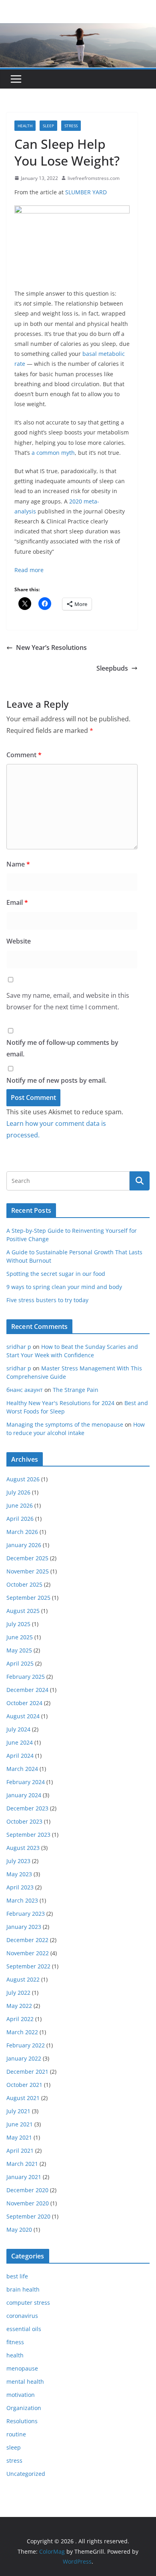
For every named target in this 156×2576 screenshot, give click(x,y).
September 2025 (28, 1598)
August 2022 (23, 1979)
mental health (25, 2382)
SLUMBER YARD (86, 192)
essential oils (24, 2329)
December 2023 (27, 1808)
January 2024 (24, 1795)
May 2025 (19, 1650)
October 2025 (24, 1584)
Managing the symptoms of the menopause (65, 1424)
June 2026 (20, 1505)
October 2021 (24, 2085)
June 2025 (20, 1637)
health (25, 126)
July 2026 (18, 1492)
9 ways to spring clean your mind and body (64, 1287)
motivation (21, 2395)
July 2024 (18, 1729)
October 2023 (24, 1821)
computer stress (28, 2303)
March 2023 (22, 1900)
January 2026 (24, 1545)
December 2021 (27, 2072)
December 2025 (27, 1558)
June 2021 (20, 2124)
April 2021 (20, 2151)
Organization (24, 2408)
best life (17, 2276)
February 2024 (26, 1782)
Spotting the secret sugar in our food (56, 1274)
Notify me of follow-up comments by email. (62, 1048)
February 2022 (26, 2045)
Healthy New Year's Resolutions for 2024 (60, 1403)
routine (16, 2434)
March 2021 (22, 2164)
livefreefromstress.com (94, 178)
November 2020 (28, 2203)
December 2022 (27, 1940)
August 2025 (23, 1611)
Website (19, 941)
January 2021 (24, 2177)
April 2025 (20, 1663)
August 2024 (23, 1716)
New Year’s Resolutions (51, 647)
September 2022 (28, 1966)
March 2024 (22, 1769)
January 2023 (24, 1927)
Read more (29, 570)
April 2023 (20, 1887)
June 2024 (20, 1742)
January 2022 (24, 2058)
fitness (15, 2342)
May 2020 (19, 2230)
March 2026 (22, 1532)
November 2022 (28, 1953)
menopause (22, 2368)
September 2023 (28, 1835)
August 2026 (23, 1479)
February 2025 (26, 1677)
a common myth (53, 453)
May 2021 (19, 2137)
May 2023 (19, 1874)
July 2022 (18, 1993)
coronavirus (22, 2316)
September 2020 (28, 2216)
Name (18, 864)
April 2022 (20, 2019)
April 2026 (20, 1519)
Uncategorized (26, 2474)
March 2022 (22, 2032)
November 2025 (28, 1571)
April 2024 (20, 1756)
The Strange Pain (76, 1390)
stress (71, 126)
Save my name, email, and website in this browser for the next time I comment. (68, 1001)
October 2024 (24, 1703)
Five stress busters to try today (47, 1300)
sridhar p (19, 1347)
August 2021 (23, 2098)
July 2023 (18, 1861)
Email (17, 902)
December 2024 (27, 1690)
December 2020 (27, 2190)
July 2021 (18, 2111)
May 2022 (19, 2006)
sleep (48, 126)
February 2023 (26, 1914)
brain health (23, 2289)
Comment (24, 755)
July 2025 (18, 1624)
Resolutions (22, 2421)
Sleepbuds (112, 668)
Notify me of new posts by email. (56, 1080)
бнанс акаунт (25, 1390)
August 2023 (23, 1848)
